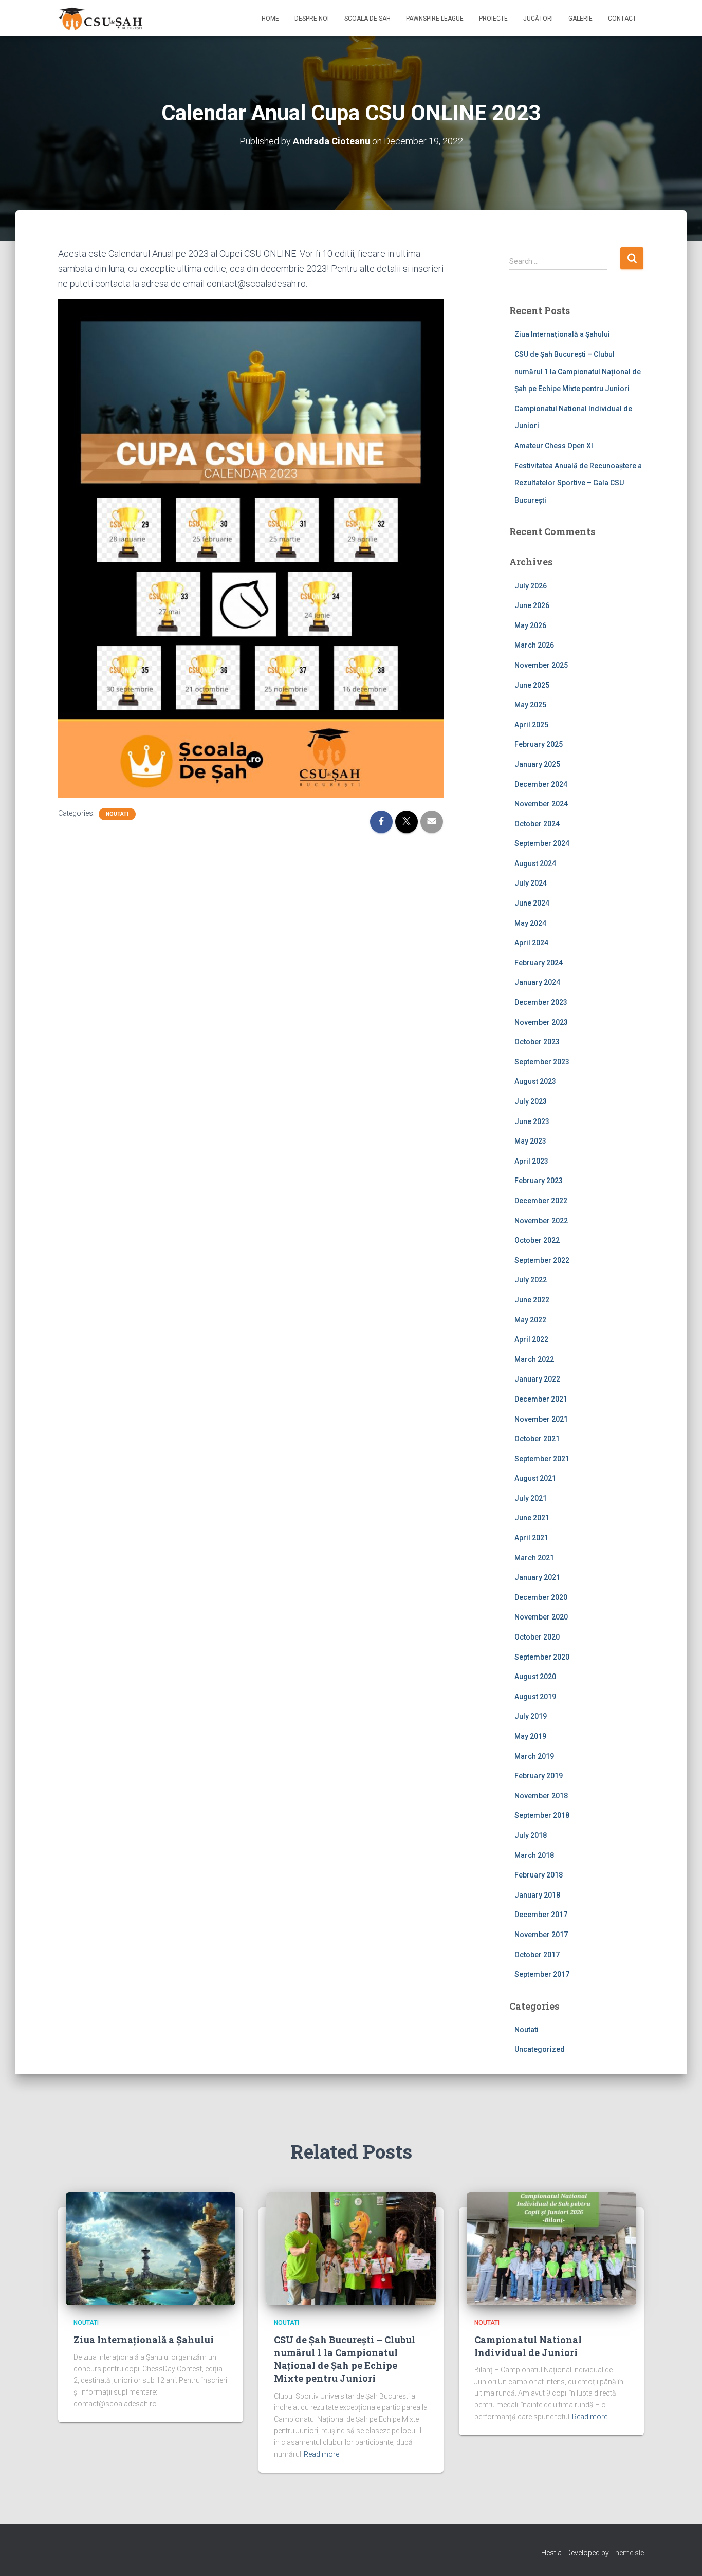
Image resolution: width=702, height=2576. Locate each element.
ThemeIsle (627, 2553)
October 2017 (537, 1955)
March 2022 (534, 1359)
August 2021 (535, 1478)
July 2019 (531, 1716)
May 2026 (530, 625)
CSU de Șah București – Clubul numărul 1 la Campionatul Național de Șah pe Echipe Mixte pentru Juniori (578, 371)
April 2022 (531, 1339)
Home (270, 19)
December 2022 (541, 1201)
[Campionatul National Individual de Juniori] (551, 2248)
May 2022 (530, 1320)
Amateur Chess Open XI (554, 446)
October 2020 (537, 1637)
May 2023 (530, 1141)
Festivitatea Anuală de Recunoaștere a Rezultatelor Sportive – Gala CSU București (578, 483)
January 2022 (537, 1379)
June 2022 (532, 1300)
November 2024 (541, 804)
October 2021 (537, 1439)
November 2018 (541, 1796)
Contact (622, 19)
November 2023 (541, 1022)
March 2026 (534, 645)
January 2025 (537, 764)
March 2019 (534, 1756)
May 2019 (530, 1736)
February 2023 (539, 1181)
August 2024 (535, 863)
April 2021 (531, 1538)
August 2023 (535, 1081)
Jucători (538, 19)
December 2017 (541, 1915)
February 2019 (539, 1776)
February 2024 (539, 963)
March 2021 (534, 1558)
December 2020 (541, 1597)
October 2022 (537, 1240)
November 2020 (541, 1617)
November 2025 (541, 665)
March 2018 (534, 1855)
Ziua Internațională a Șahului (562, 334)
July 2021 (531, 1498)
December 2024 (541, 784)
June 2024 (532, 903)
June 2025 (532, 685)
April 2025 (531, 725)
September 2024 (542, 843)
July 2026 (531, 586)
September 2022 (542, 1260)
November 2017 (541, 1935)
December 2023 (541, 1002)
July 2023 (531, 1101)
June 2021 (532, 1518)
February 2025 (539, 744)
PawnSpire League (435, 19)
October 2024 (537, 824)
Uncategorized (540, 2049)
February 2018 (539, 1875)
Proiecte (493, 19)
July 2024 (531, 883)
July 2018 (531, 1835)
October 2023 (537, 1042)
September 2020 (542, 1657)
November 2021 (541, 1419)
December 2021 (541, 1399)
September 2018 (542, 1815)
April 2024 (531, 943)
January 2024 (537, 982)
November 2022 (541, 1221)
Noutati (117, 814)
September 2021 (542, 1459)
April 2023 (531, 1161)
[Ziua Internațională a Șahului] (151, 2248)
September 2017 (542, 1974)
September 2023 (542, 1062)
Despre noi (312, 19)
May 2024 (530, 923)
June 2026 (532, 605)
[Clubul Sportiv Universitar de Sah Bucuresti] (102, 19)
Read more (321, 2454)
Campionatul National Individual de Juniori (528, 2346)
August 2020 (535, 1677)
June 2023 (532, 1121)
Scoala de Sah (367, 19)
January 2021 (537, 1577)
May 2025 (530, 705)
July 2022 (531, 1280)
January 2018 (537, 1895)
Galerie (580, 19)
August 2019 (535, 1697)
